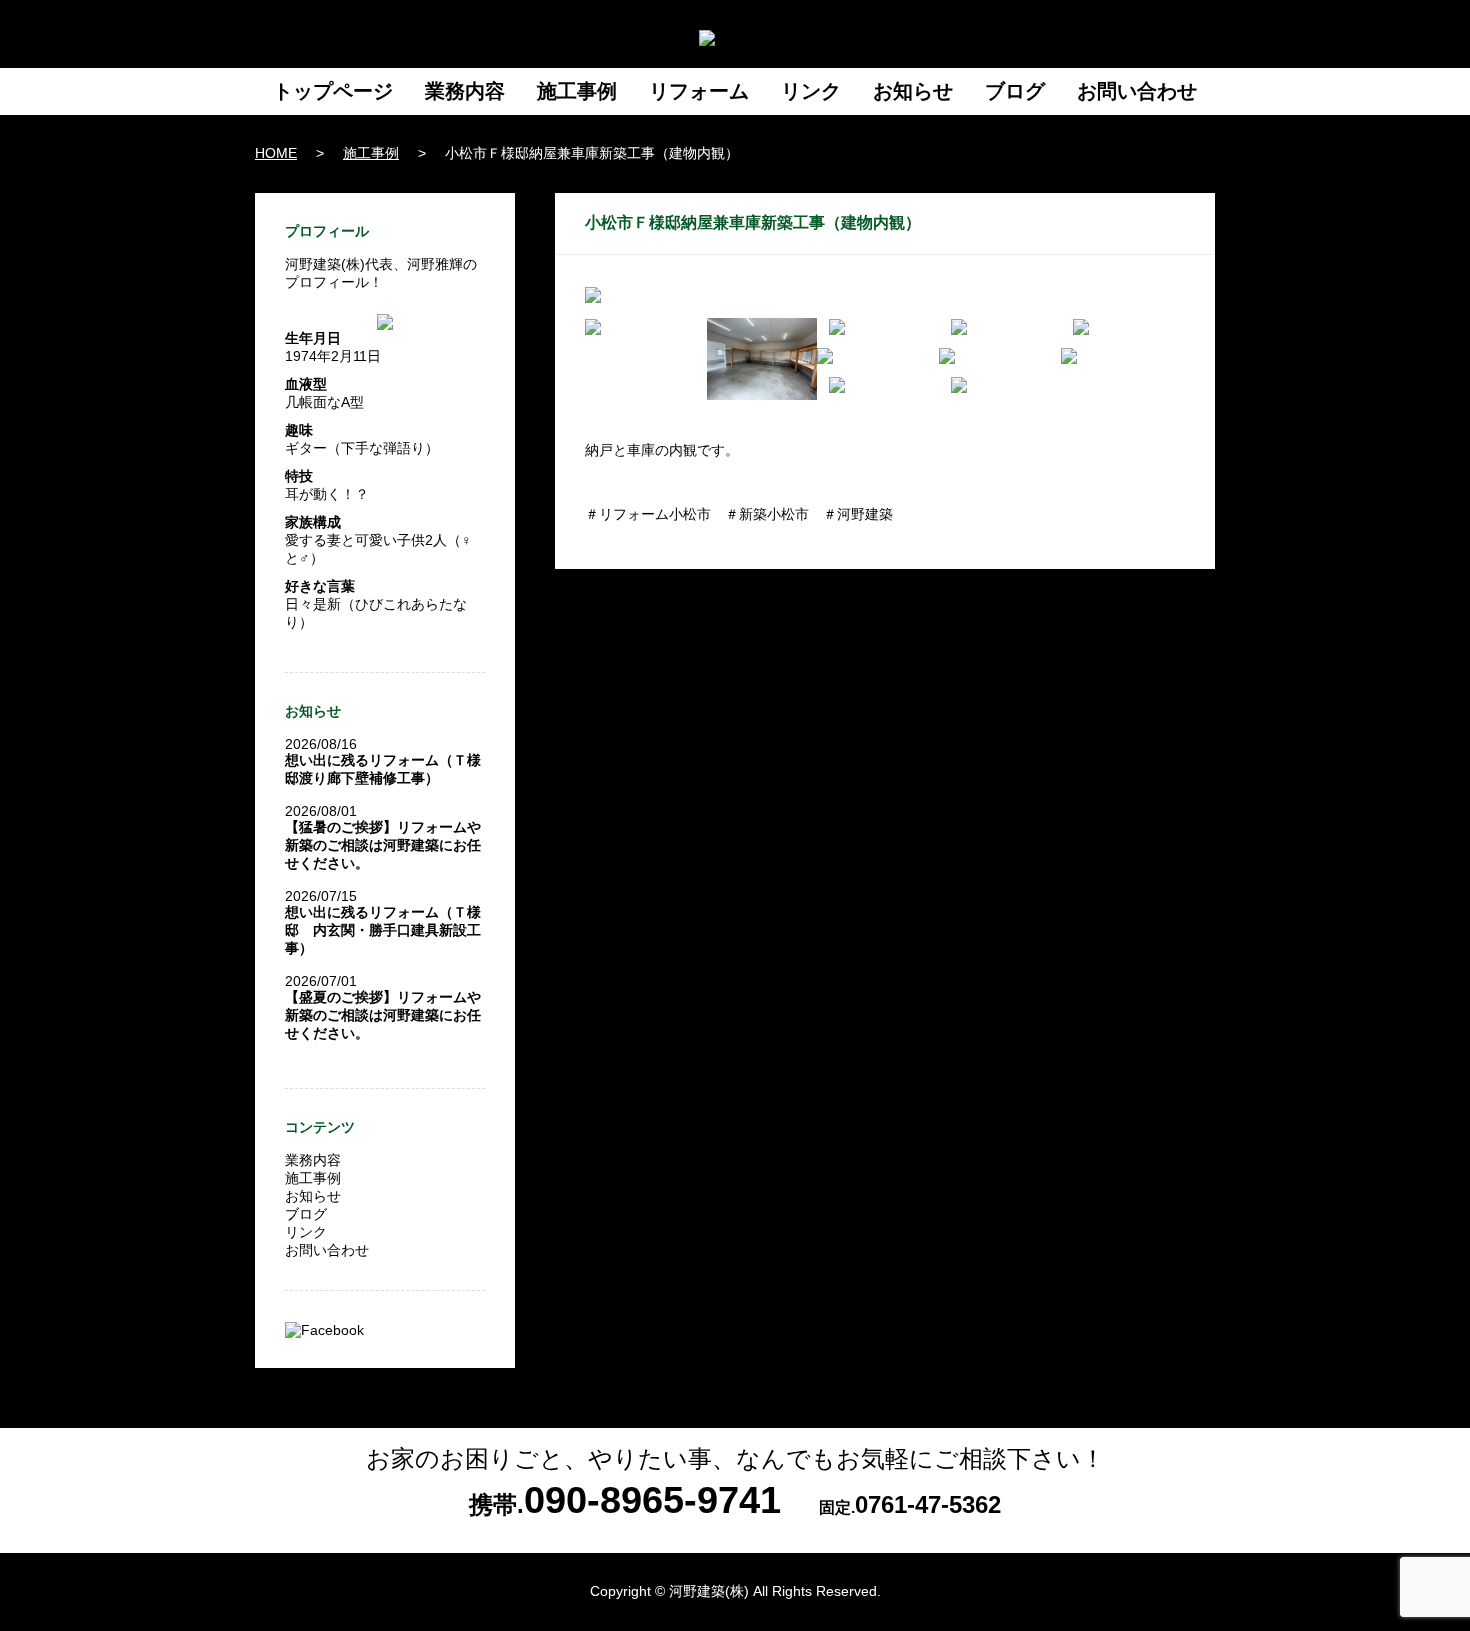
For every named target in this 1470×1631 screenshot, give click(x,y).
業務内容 (465, 91)
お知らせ (913, 91)
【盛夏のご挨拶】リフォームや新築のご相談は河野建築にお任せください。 (383, 1015)
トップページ (333, 91)
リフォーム (699, 91)
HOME (276, 153)
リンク (811, 91)
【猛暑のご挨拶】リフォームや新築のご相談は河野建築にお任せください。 (383, 845)
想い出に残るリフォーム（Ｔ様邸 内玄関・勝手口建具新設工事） (383, 930)
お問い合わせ (1137, 91)
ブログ (1015, 91)
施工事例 (577, 91)
